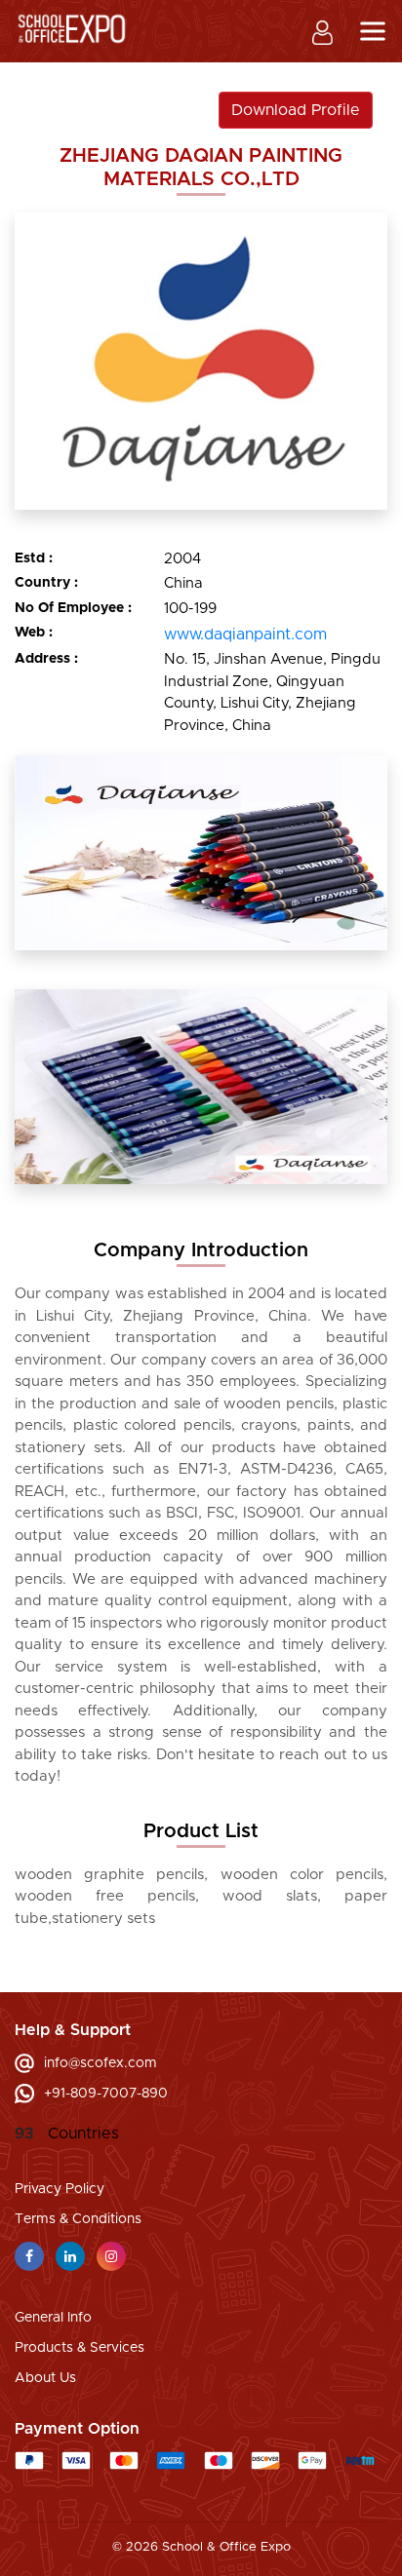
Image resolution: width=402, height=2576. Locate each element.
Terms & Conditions (78, 2219)
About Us (45, 2378)
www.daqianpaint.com (245, 634)
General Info (53, 2318)
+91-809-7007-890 (106, 2094)
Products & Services (80, 2348)
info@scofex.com (100, 2063)
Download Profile (296, 110)
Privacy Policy (60, 2189)
